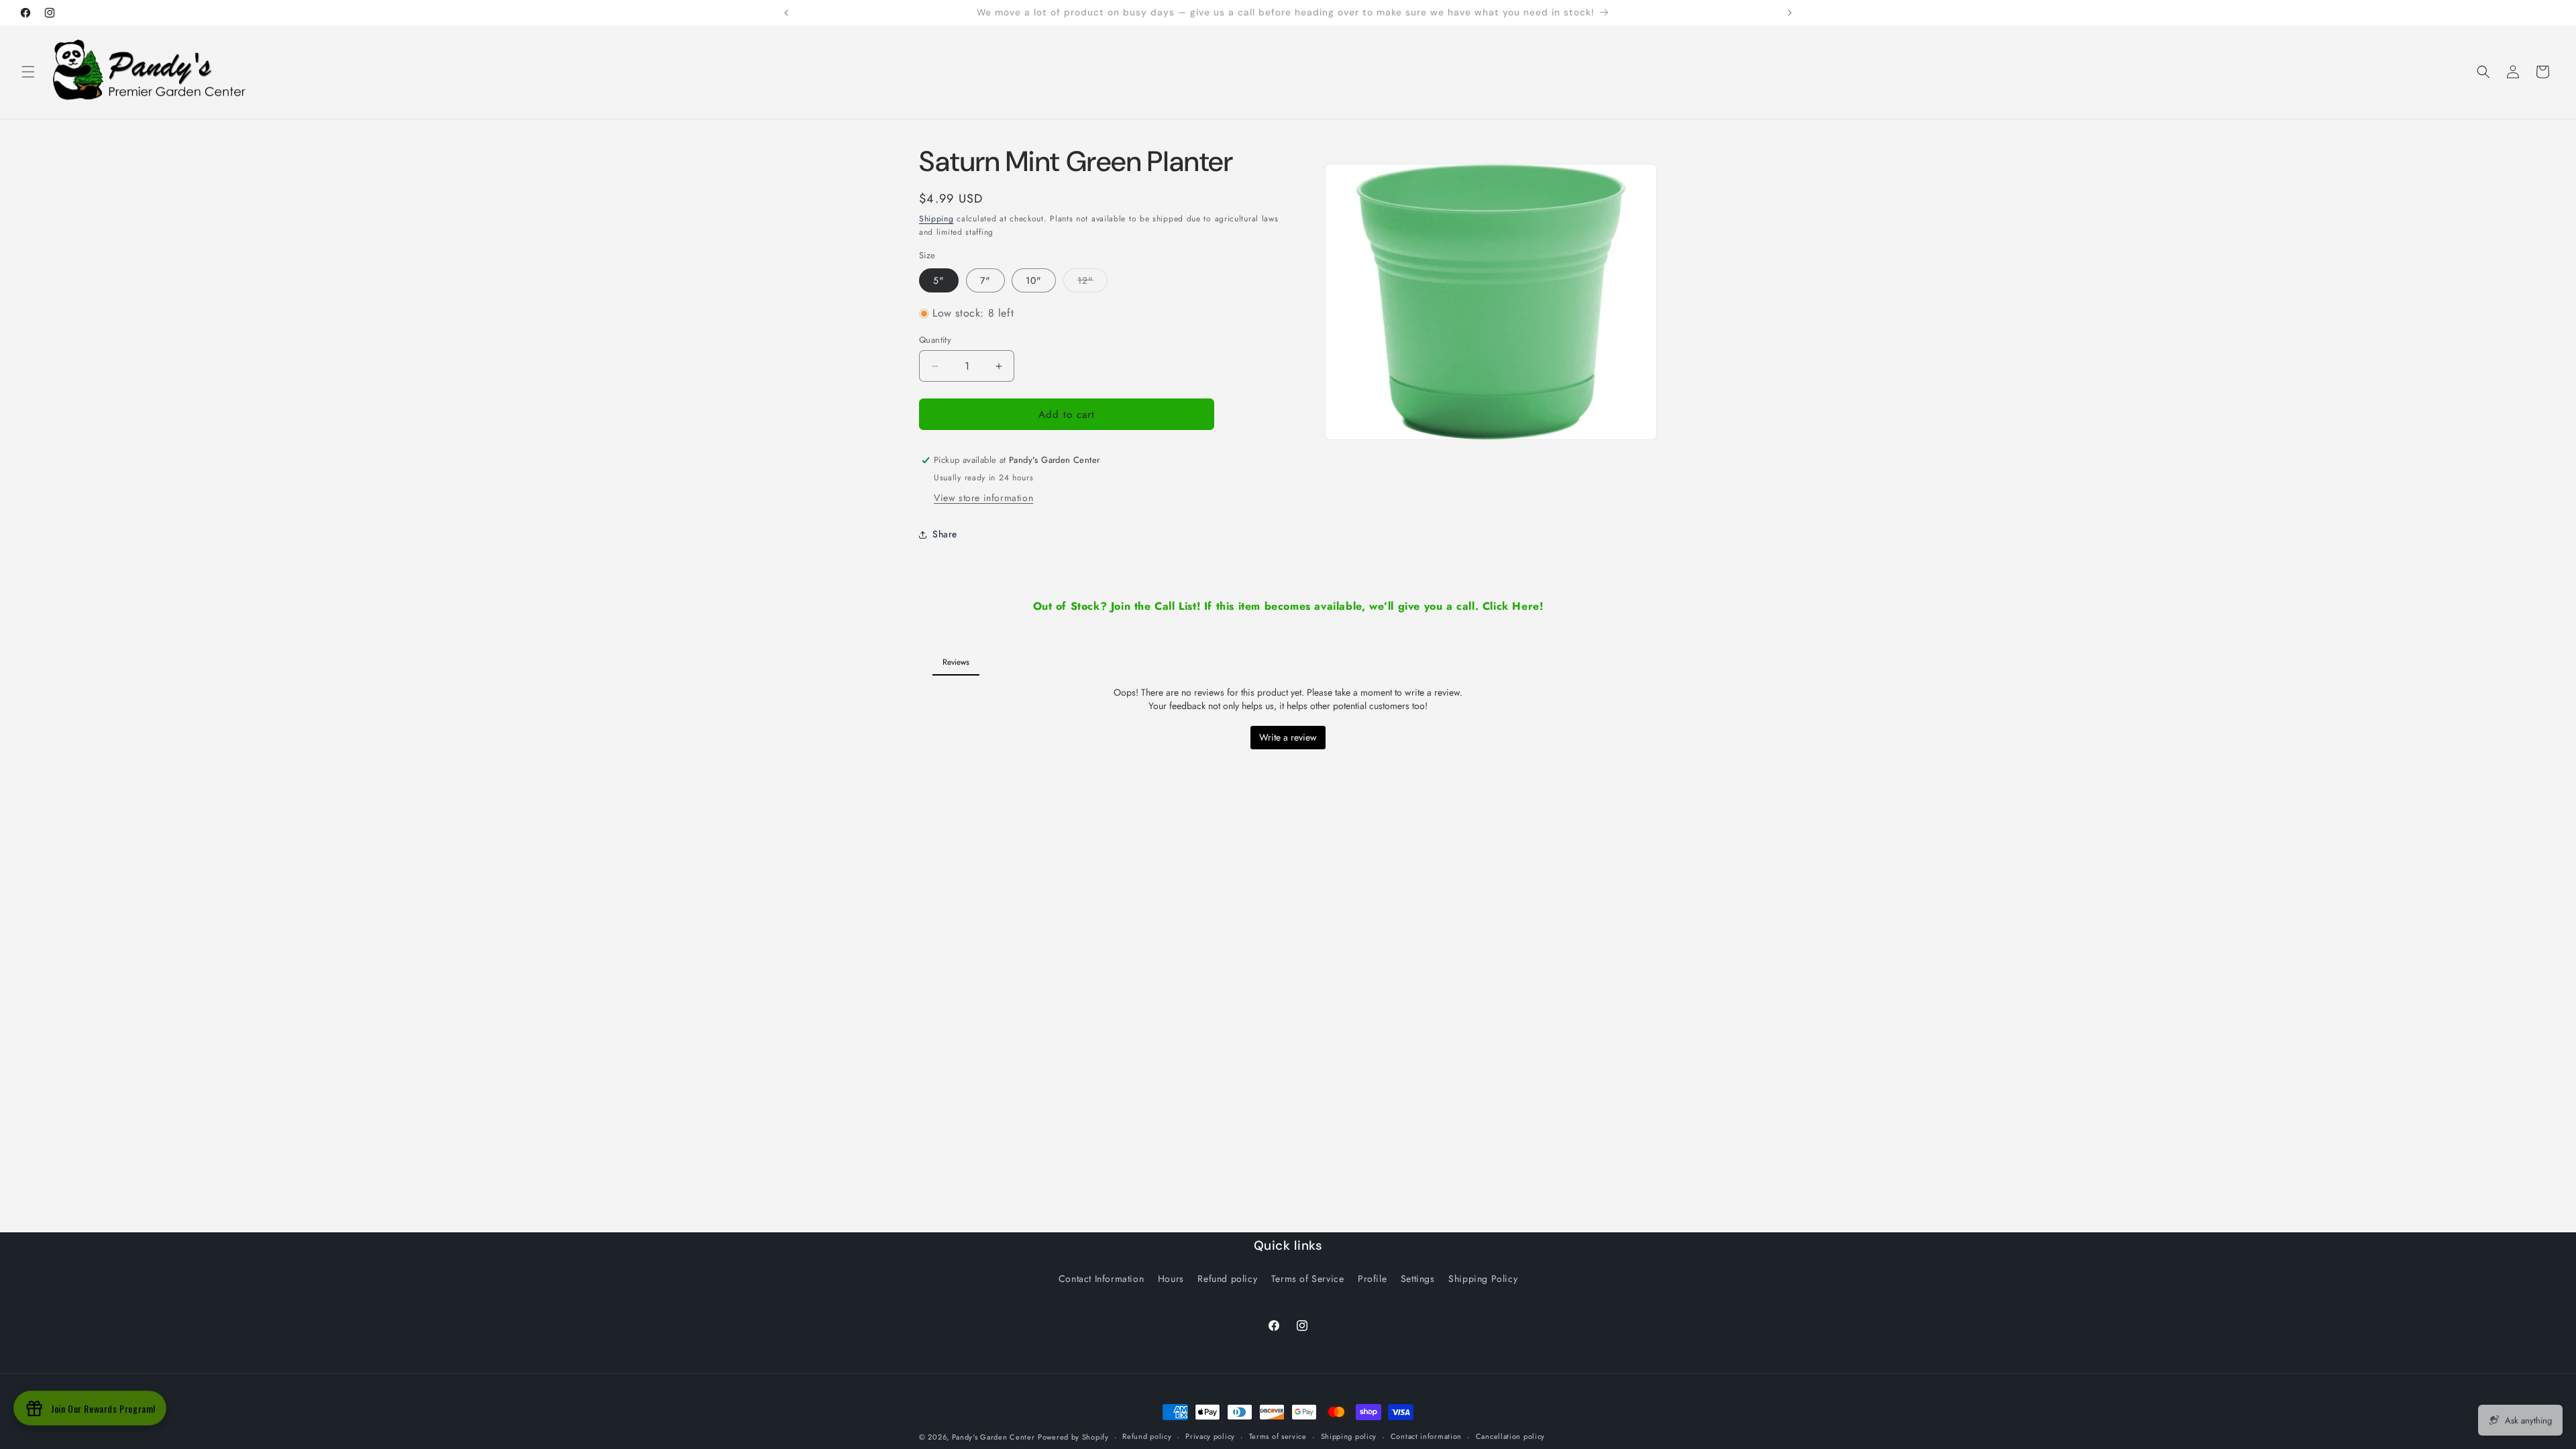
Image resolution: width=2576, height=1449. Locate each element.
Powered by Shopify (1073, 1437)
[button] (28, 72)
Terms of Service (1308, 1279)
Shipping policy (1349, 1436)
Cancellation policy (1510, 1436)
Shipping (936, 219)
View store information (983, 498)
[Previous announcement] (786, 13)
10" (1034, 280)
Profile (1372, 1279)
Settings (1418, 1279)
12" (1092, 283)
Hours (1171, 1279)
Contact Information (1101, 1279)
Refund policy (1227, 1279)
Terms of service (1278, 1436)
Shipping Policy (1483, 1279)
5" (939, 280)
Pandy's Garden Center (994, 1437)
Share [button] (945, 534)
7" (985, 280)
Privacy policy (1210, 1436)
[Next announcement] (1790, 13)
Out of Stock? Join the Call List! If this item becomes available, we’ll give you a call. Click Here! (1288, 606)
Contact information (1426, 1436)
